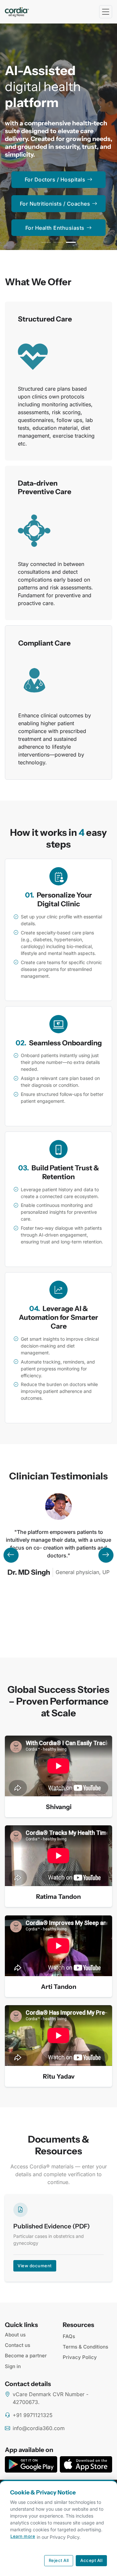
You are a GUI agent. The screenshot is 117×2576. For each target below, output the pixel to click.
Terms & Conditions (85, 2347)
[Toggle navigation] (106, 12)
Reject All (59, 2560)
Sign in (13, 2366)
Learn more (23, 2536)
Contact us (18, 2345)
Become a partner (26, 2356)
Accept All (91, 2560)
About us (15, 2335)
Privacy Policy (80, 2357)
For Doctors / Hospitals (55, 180)
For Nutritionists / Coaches (55, 204)
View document (35, 2266)
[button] (46, 242)
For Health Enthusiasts (55, 228)
